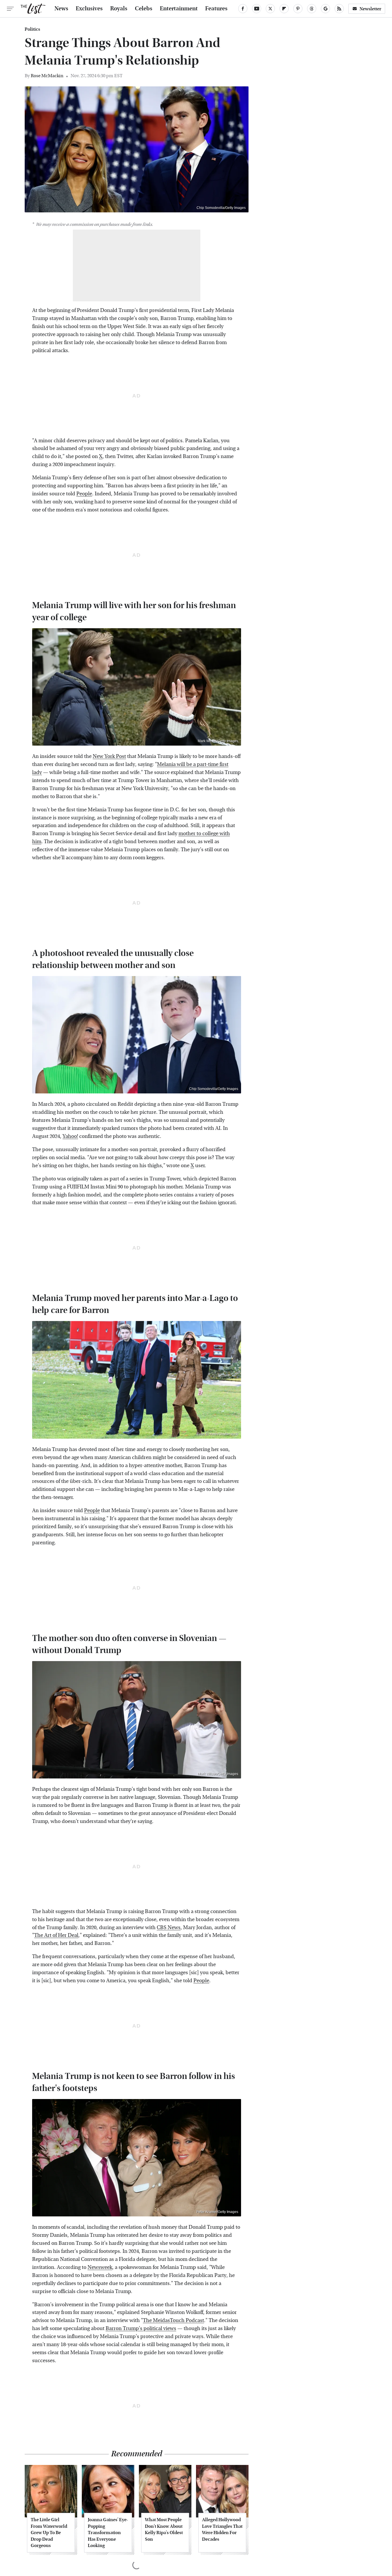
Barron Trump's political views (141, 2328)
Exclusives (89, 9)
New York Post (109, 756)
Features (216, 9)
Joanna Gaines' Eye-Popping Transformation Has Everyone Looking (108, 2533)
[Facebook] (243, 9)
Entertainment (179, 9)
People (84, 494)
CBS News (169, 1928)
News (61, 9)
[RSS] (339, 9)
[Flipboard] (284, 9)
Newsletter (370, 9)
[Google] (325, 9)
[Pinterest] (298, 9)
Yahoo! (70, 1136)
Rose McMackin (47, 76)
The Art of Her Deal (56, 1935)
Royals (119, 9)
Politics (32, 29)
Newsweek (100, 2267)
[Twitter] (270, 9)
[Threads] (312, 9)
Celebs (144, 9)
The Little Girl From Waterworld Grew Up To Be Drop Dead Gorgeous (49, 2533)
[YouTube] (257, 9)
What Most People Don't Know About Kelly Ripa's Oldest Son (164, 2529)
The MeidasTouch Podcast (173, 2320)
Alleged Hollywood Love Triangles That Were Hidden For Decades (222, 2529)
